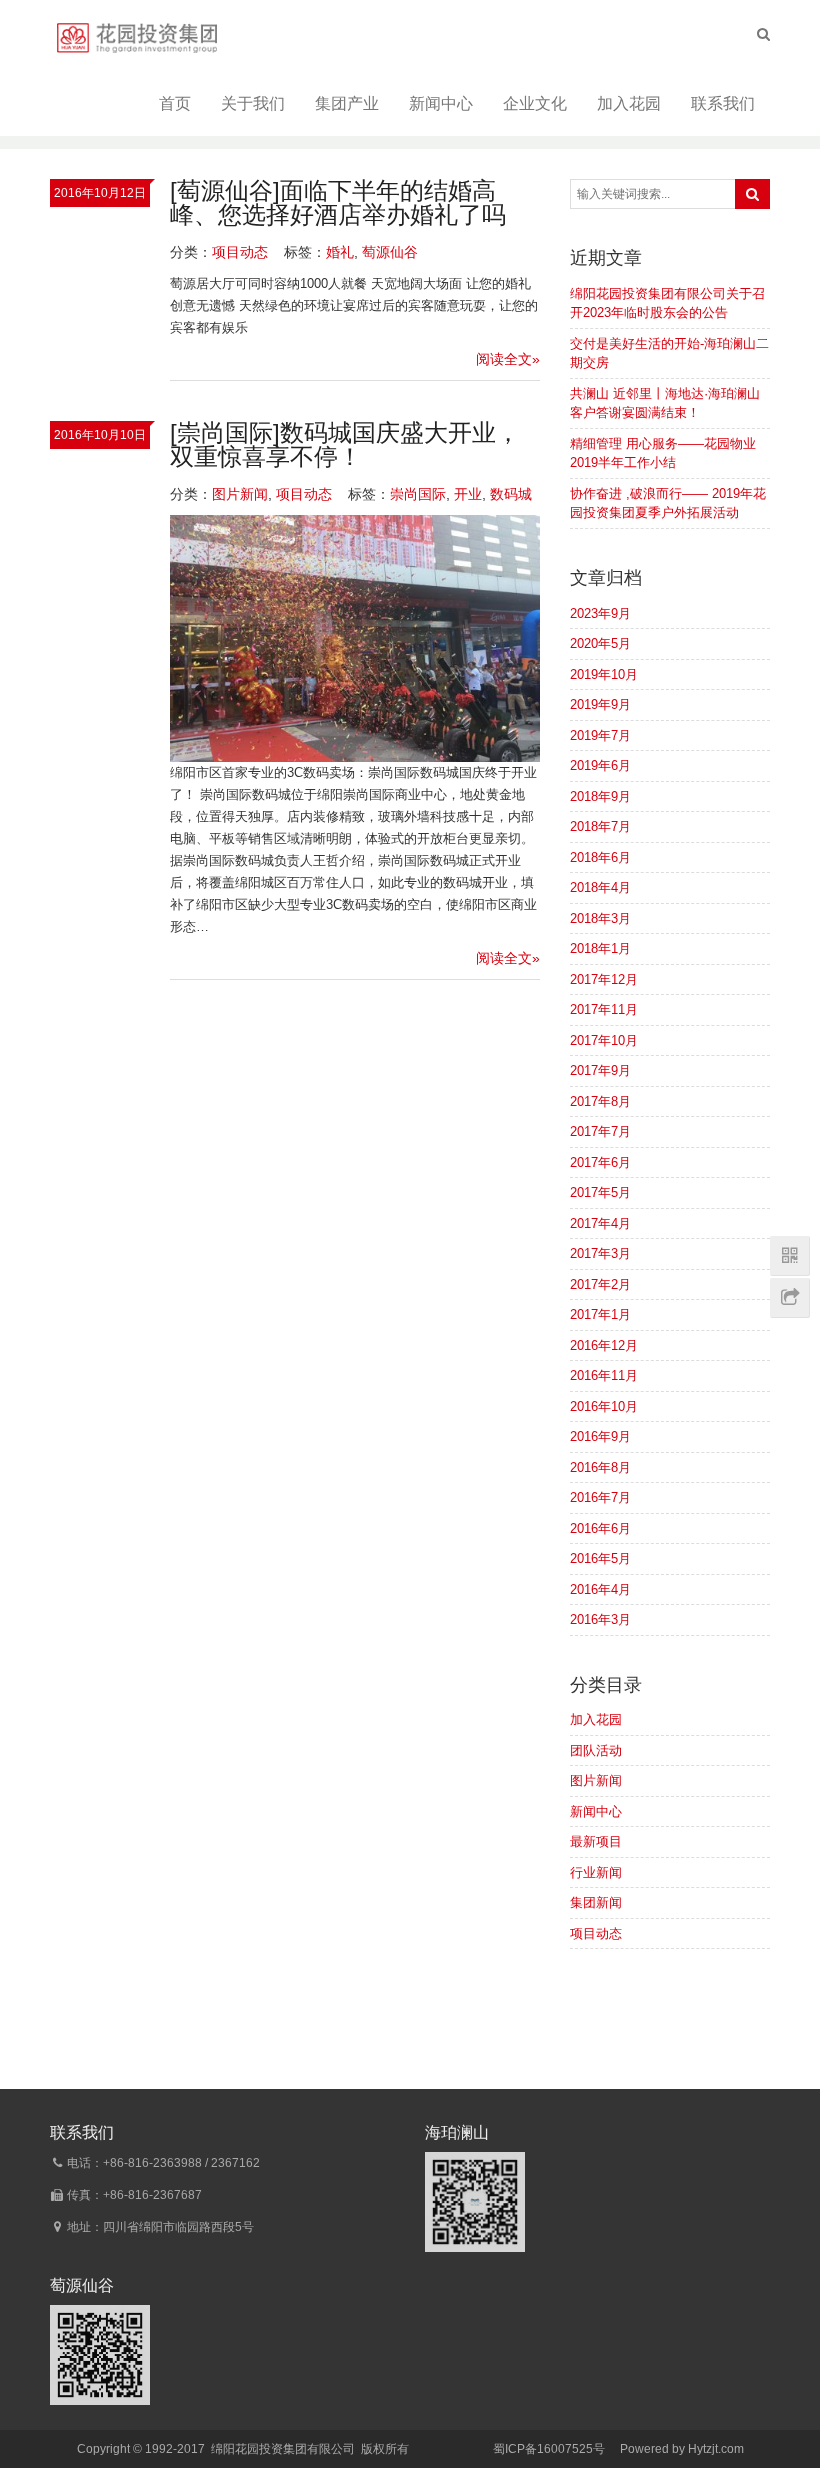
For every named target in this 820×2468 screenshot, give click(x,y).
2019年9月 (600, 704)
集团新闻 (596, 1902)
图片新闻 (240, 494)
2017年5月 (600, 1192)
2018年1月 (600, 948)
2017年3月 (600, 1253)
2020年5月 (600, 643)
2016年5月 (600, 1558)
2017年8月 (600, 1101)
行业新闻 (596, 1872)
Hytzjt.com (716, 2449)
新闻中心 (441, 103)
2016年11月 (604, 1375)
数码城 (511, 494)
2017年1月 (600, 1314)
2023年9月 (600, 613)
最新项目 (596, 1841)
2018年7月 (600, 826)
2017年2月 (600, 1284)
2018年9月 (600, 796)
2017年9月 (600, 1070)
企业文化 (535, 103)
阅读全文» (508, 359)
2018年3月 (600, 918)
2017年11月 (604, 1009)
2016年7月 (600, 1497)
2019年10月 (604, 674)
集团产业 (347, 103)
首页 (175, 103)
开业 (468, 494)
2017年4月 (600, 1223)
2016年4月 (600, 1589)
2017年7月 (600, 1131)
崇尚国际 (418, 494)
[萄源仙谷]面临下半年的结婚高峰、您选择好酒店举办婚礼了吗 (338, 202)
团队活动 (596, 1750)
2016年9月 (600, 1436)
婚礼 (340, 252)
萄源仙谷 (390, 252)
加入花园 (629, 103)
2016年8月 (600, 1467)
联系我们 (723, 103)
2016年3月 (600, 1619)
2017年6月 (600, 1162)
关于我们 (253, 103)
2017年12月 (604, 979)
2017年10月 (604, 1040)
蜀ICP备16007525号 (549, 2449)
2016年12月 (604, 1345)
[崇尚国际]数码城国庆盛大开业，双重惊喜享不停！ (345, 444)
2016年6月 (600, 1528)
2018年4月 (600, 887)
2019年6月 (600, 765)
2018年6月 (600, 857)
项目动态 (240, 252)
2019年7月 (600, 735)
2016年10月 (604, 1406)
